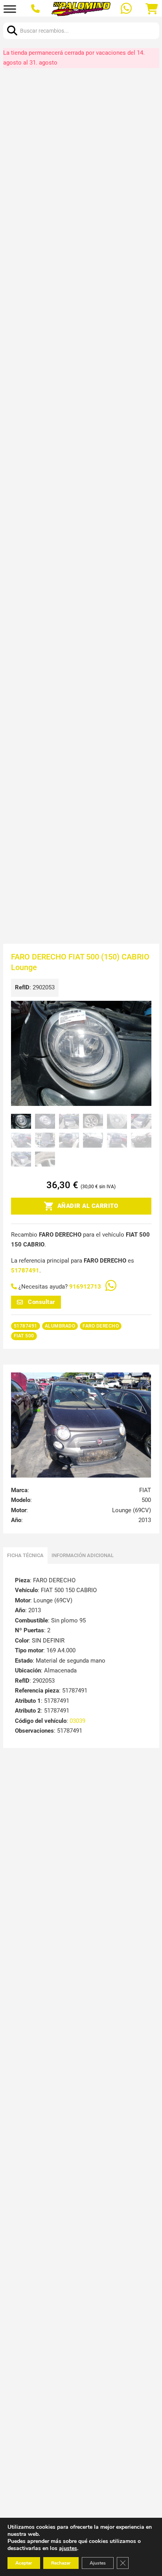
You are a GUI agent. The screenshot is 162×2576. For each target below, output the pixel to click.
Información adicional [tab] (83, 1555)
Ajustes (98, 2563)
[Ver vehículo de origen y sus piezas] (81, 1425)
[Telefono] (36, 9)
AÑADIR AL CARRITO (88, 1206)
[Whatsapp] (127, 9)
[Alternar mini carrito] (152, 9)
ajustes (68, 2548)
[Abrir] (10, 9)
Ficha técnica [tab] (25, 1555)
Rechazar (61, 2563)
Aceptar (24, 2563)
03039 (77, 1721)
